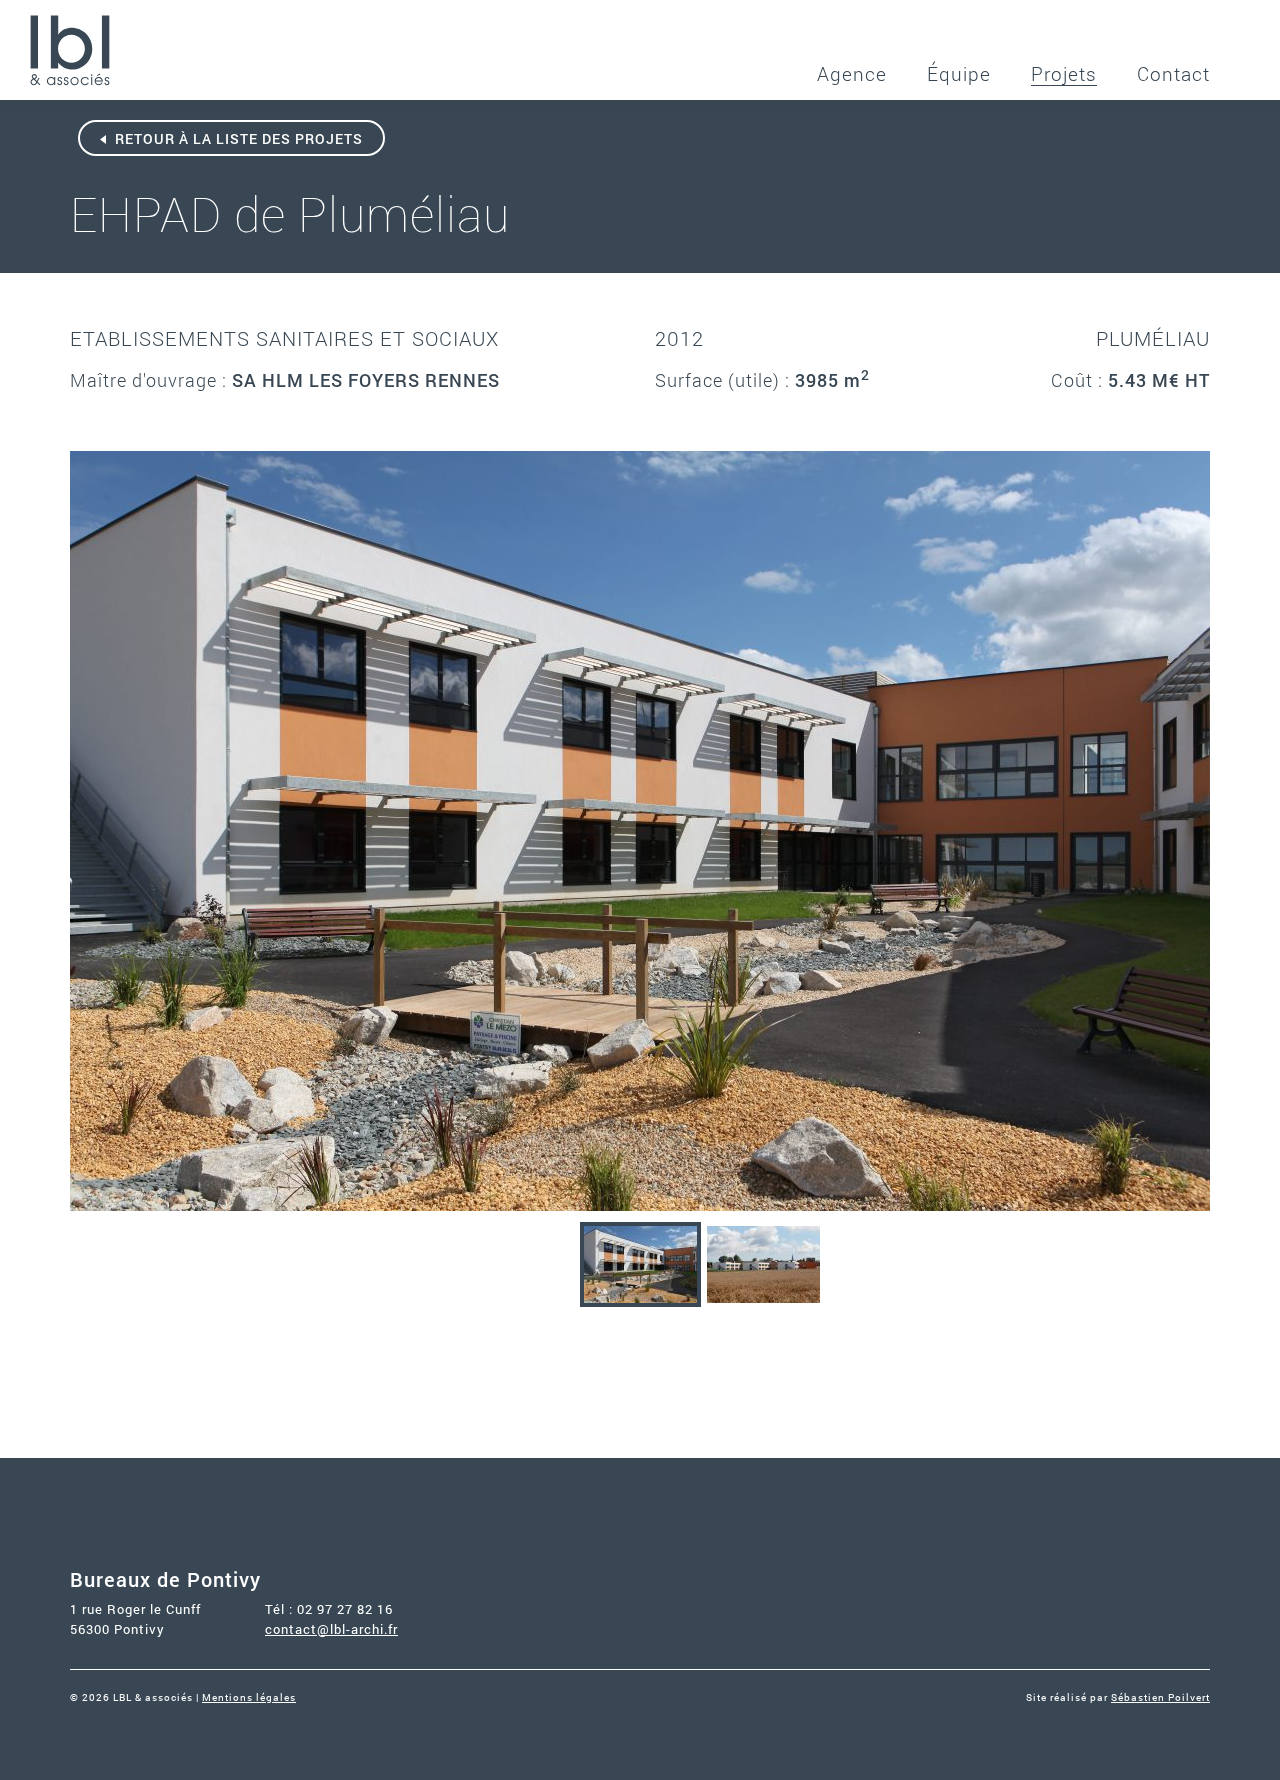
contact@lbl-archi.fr (331, 1629)
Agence (852, 73)
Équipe (959, 73)
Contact (1173, 73)
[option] (640, 831)
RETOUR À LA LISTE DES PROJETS (237, 138)
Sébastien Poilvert (1160, 1697)
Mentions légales (249, 1697)
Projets (1064, 73)
